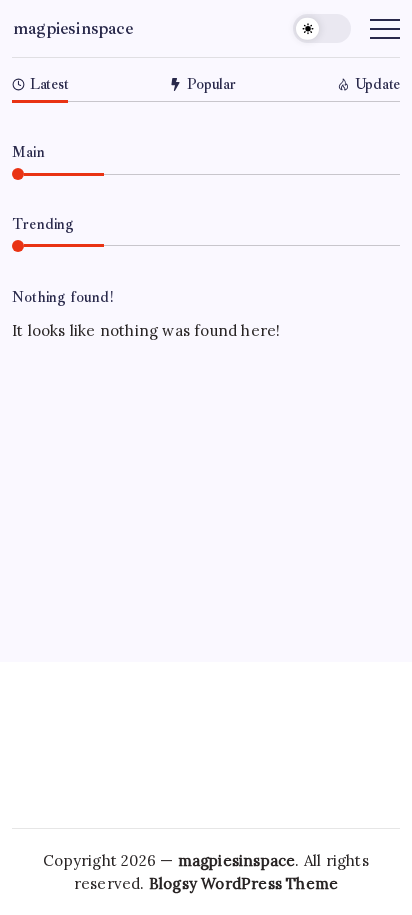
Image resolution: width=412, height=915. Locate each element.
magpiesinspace (73, 28)
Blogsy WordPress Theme (243, 883)
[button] (322, 28)
